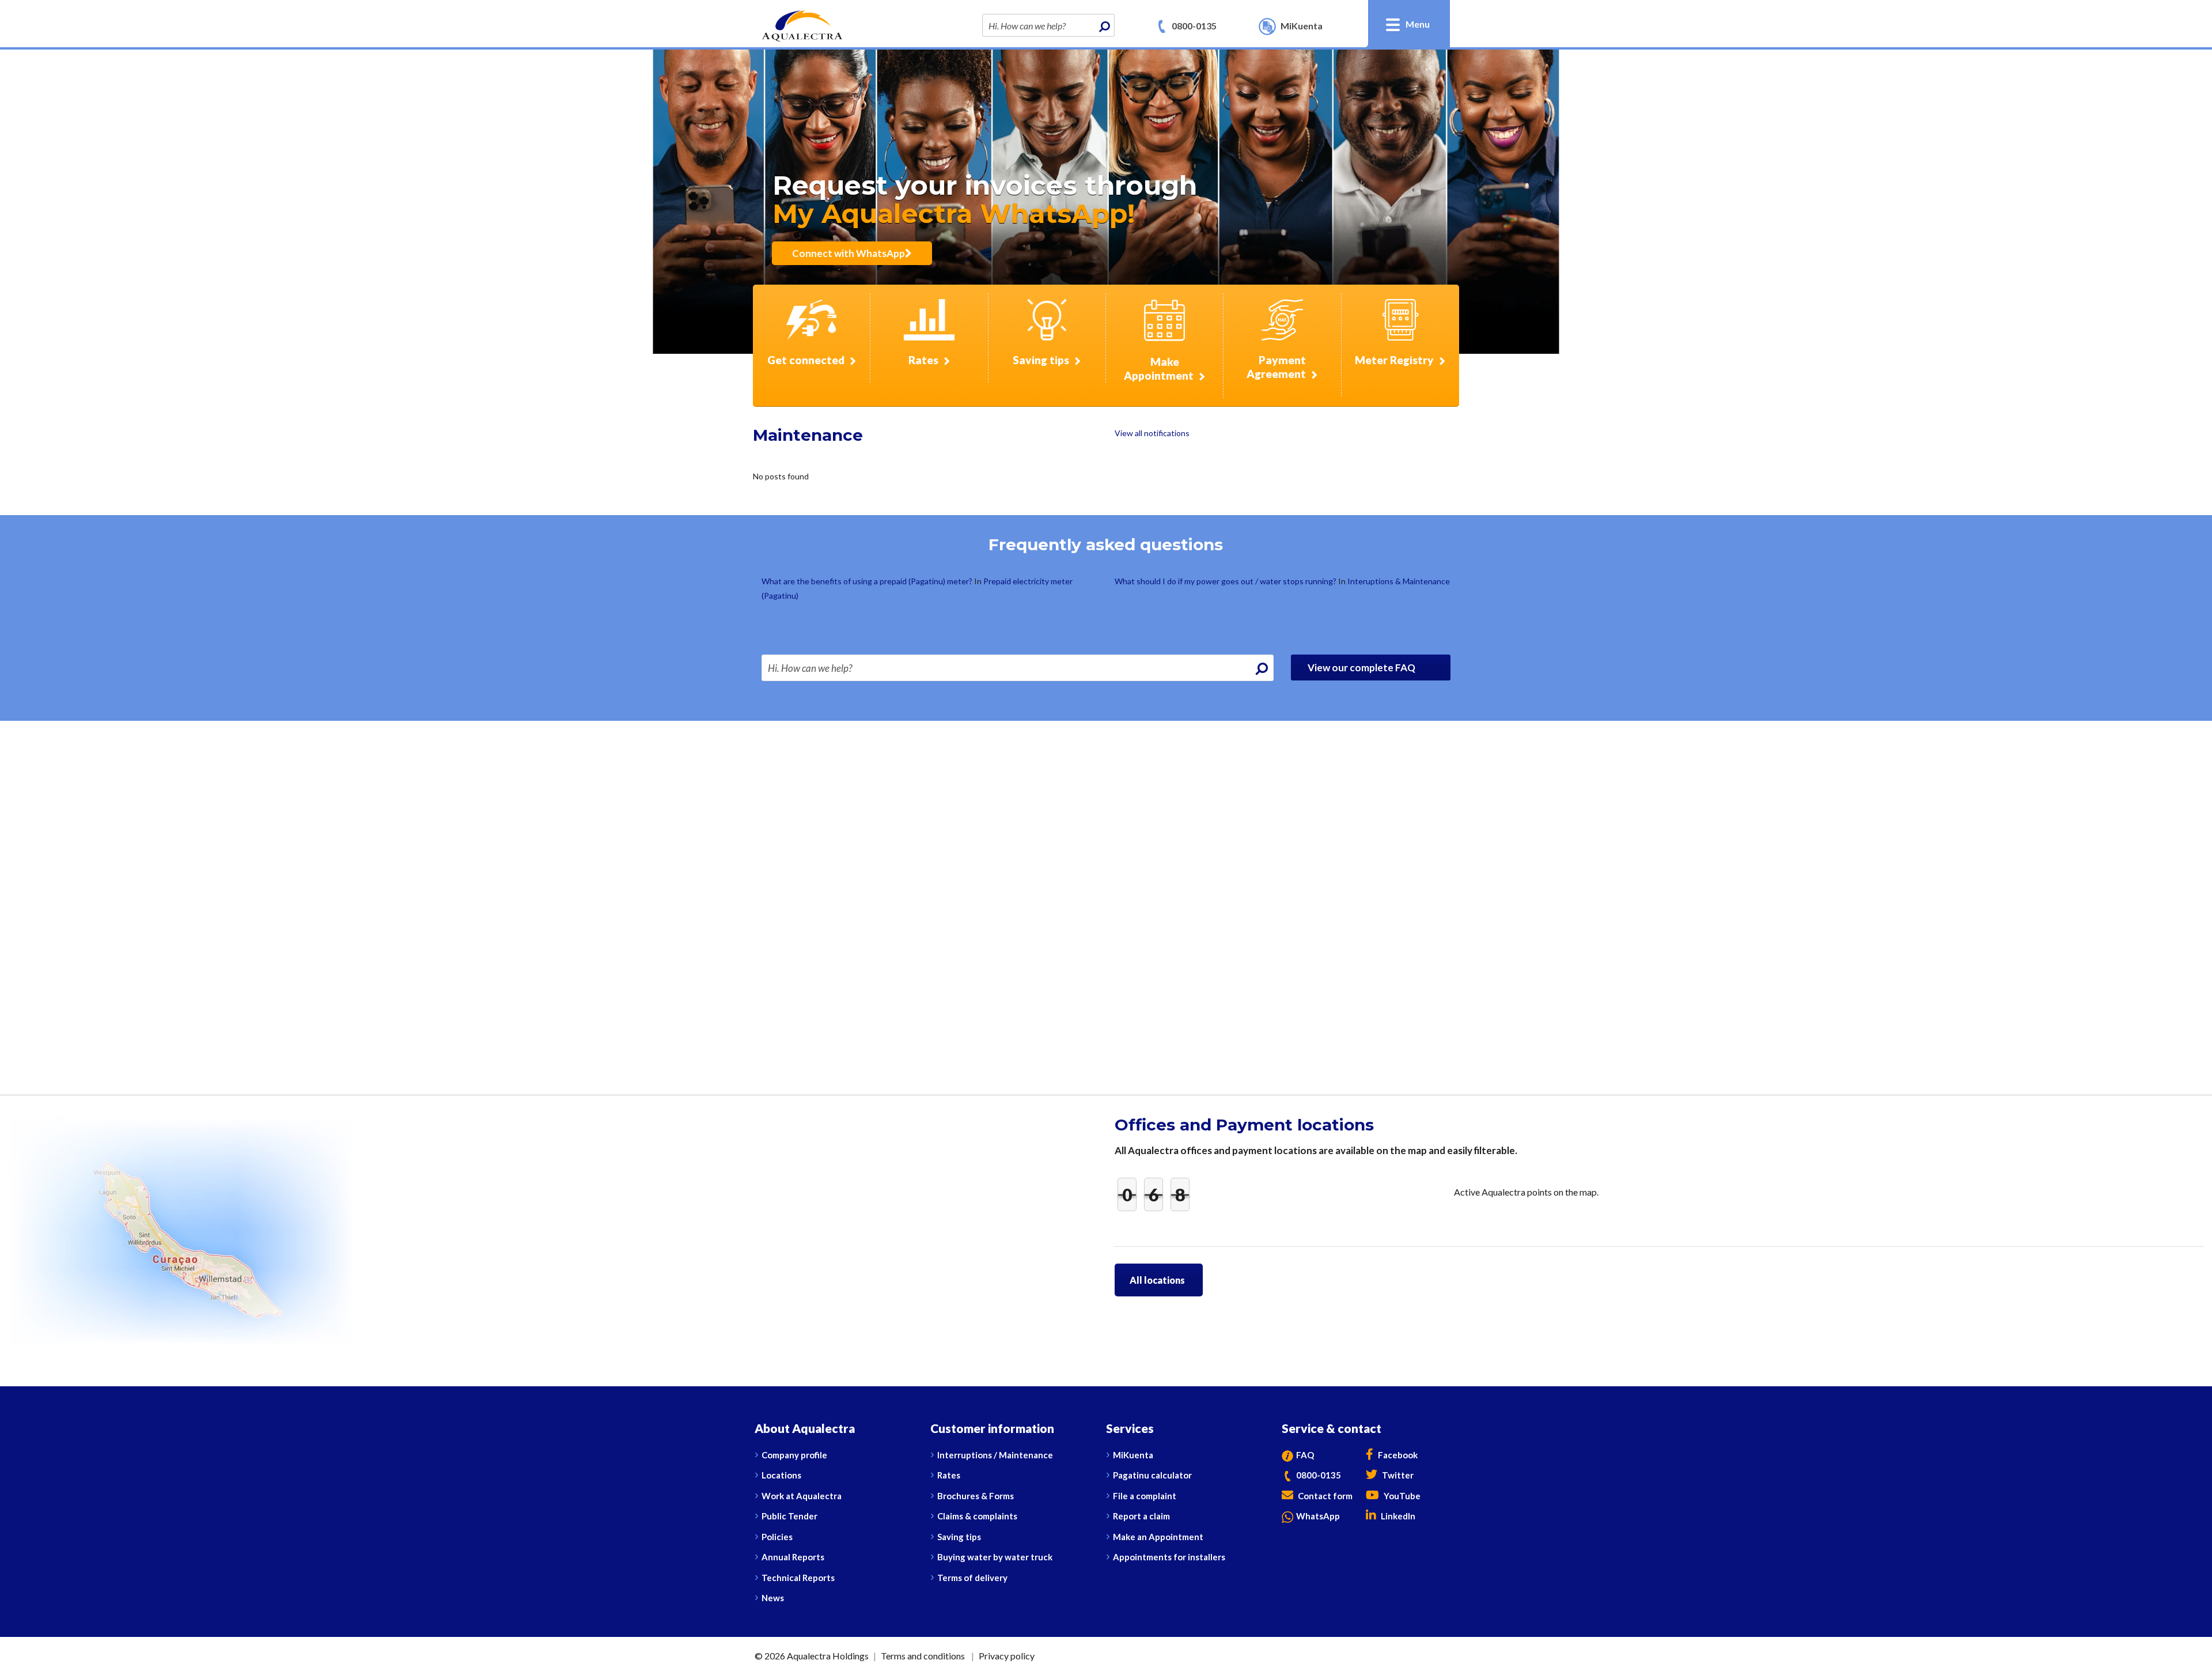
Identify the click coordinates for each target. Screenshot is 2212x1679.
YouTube (1401, 1496)
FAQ (1305, 1455)
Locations (781, 1475)
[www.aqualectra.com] (802, 24)
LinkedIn (1397, 1516)
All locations (1157, 1280)
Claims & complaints (977, 1516)
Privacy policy (1007, 1656)
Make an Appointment (1158, 1537)
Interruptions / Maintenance (995, 1455)
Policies (777, 1537)
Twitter (1397, 1475)
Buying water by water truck (995, 1557)
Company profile (794, 1455)
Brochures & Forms (976, 1496)
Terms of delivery (972, 1578)
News (773, 1598)
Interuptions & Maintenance (1399, 581)
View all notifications (1152, 433)
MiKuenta (1133, 1455)
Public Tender (789, 1516)
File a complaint (1145, 1496)
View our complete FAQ (1362, 668)
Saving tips (959, 1537)
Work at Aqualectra (802, 1496)
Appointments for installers (1169, 1557)
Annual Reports (793, 1557)
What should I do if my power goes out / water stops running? (1226, 581)
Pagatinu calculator (1152, 1475)
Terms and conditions (923, 1656)
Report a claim (1141, 1516)
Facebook (1397, 1455)
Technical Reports (798, 1578)
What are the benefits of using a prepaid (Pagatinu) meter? (868, 581)
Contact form (1324, 1496)
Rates (949, 1475)
